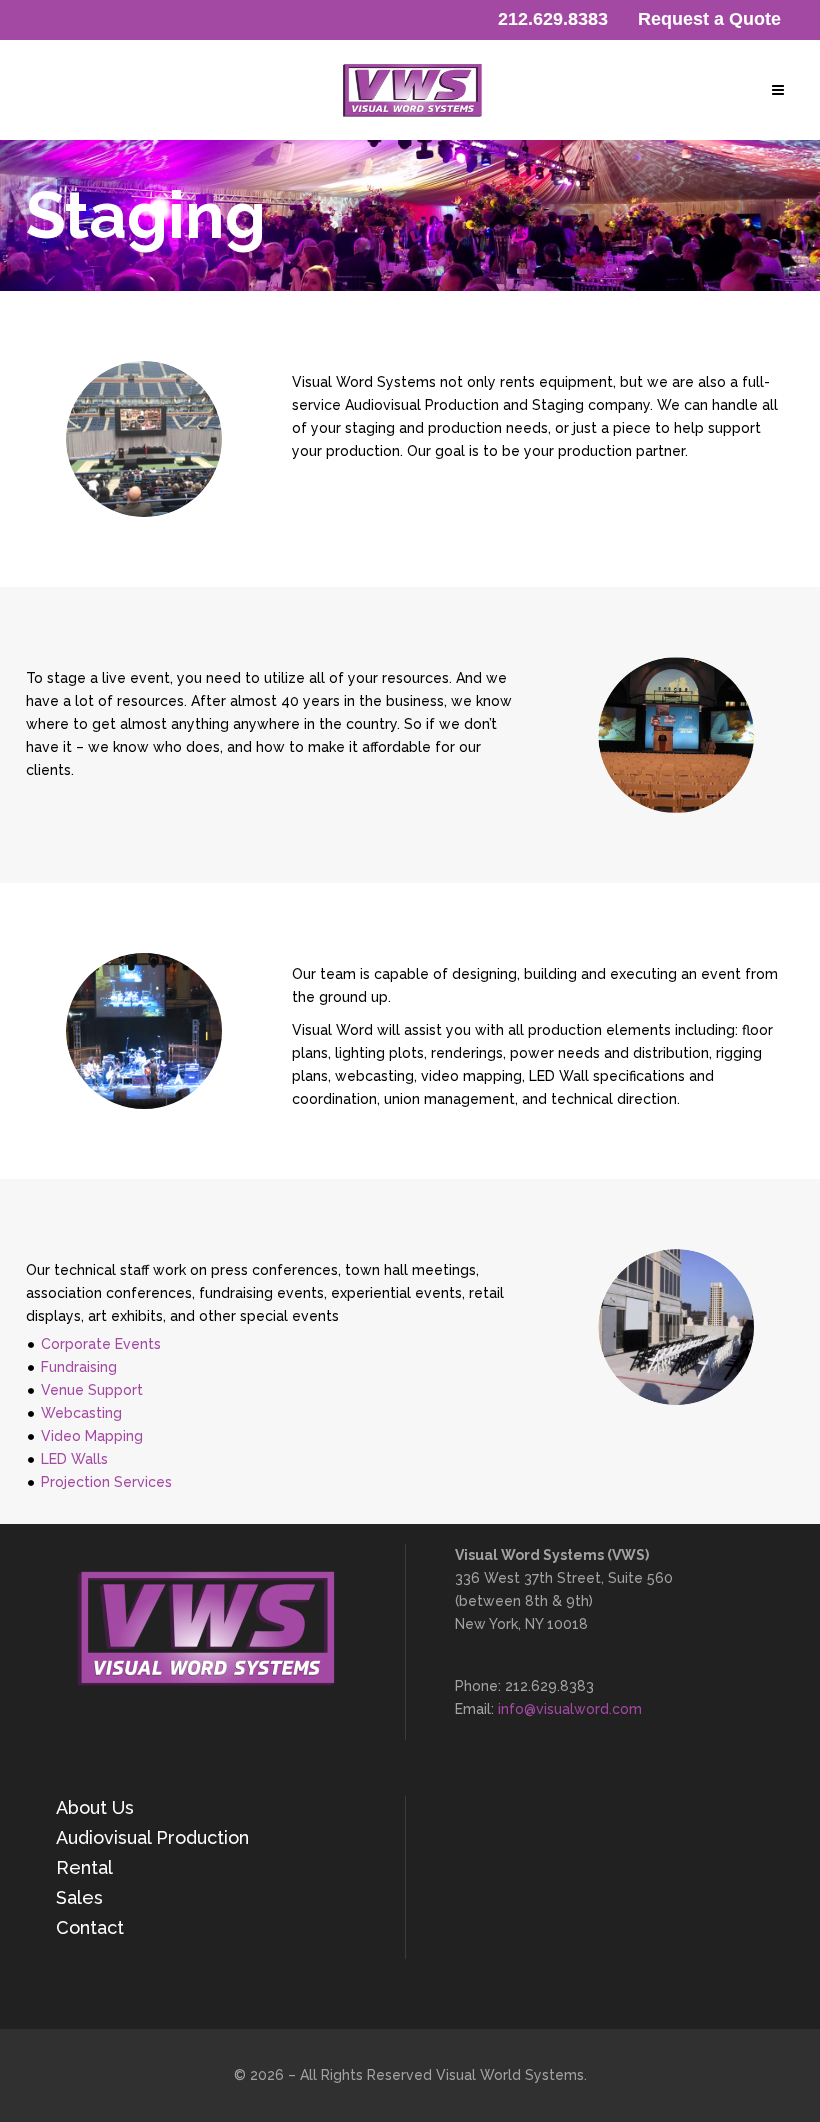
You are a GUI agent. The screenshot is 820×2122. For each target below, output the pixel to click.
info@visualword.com (570, 1709)
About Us (95, 1807)
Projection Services (106, 1482)
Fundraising (79, 1367)
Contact (90, 1927)
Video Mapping (92, 1436)
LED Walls (74, 1459)
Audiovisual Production (152, 1837)
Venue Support (92, 1390)
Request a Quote (709, 19)
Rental (84, 1867)
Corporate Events (101, 1344)
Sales (79, 1897)
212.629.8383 (553, 19)
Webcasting (81, 1413)
